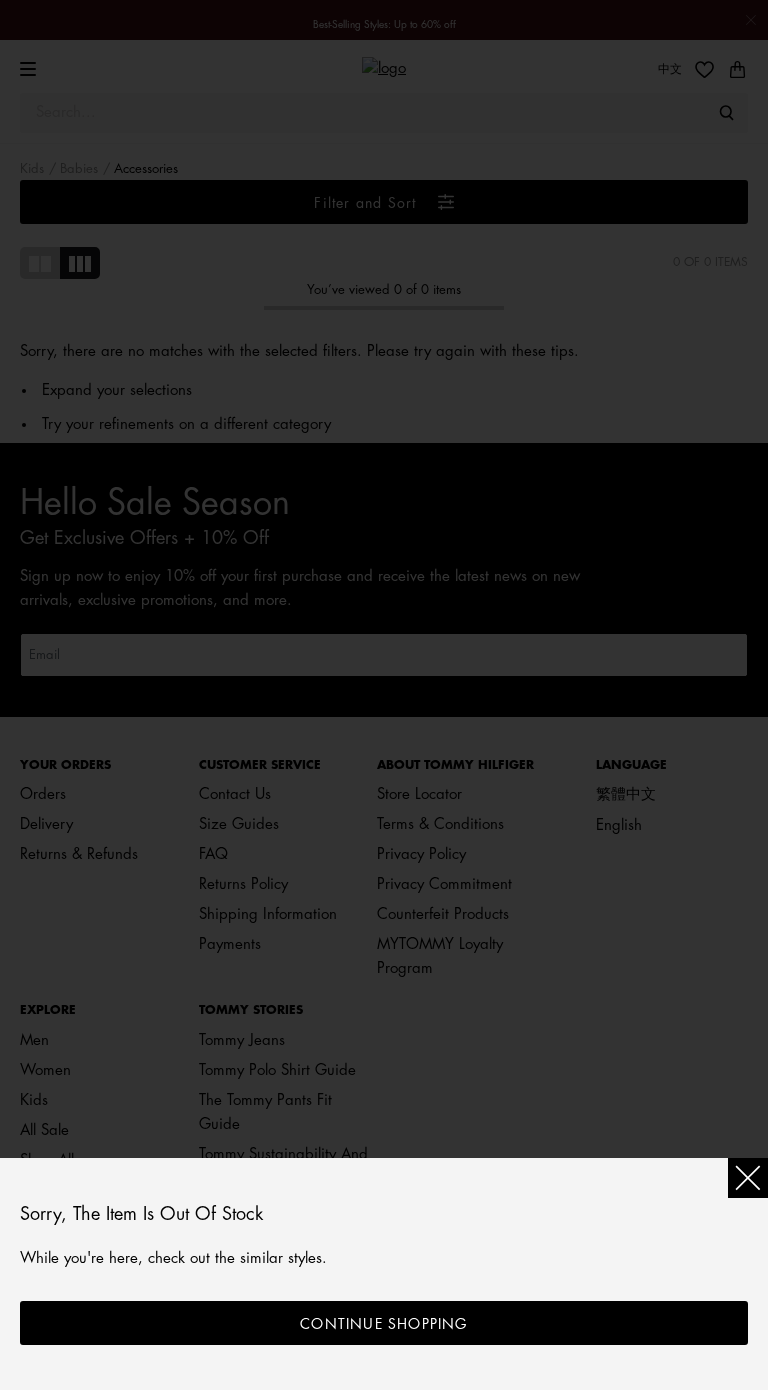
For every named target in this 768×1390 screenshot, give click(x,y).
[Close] (748, 1178)
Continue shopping (383, 1324)
